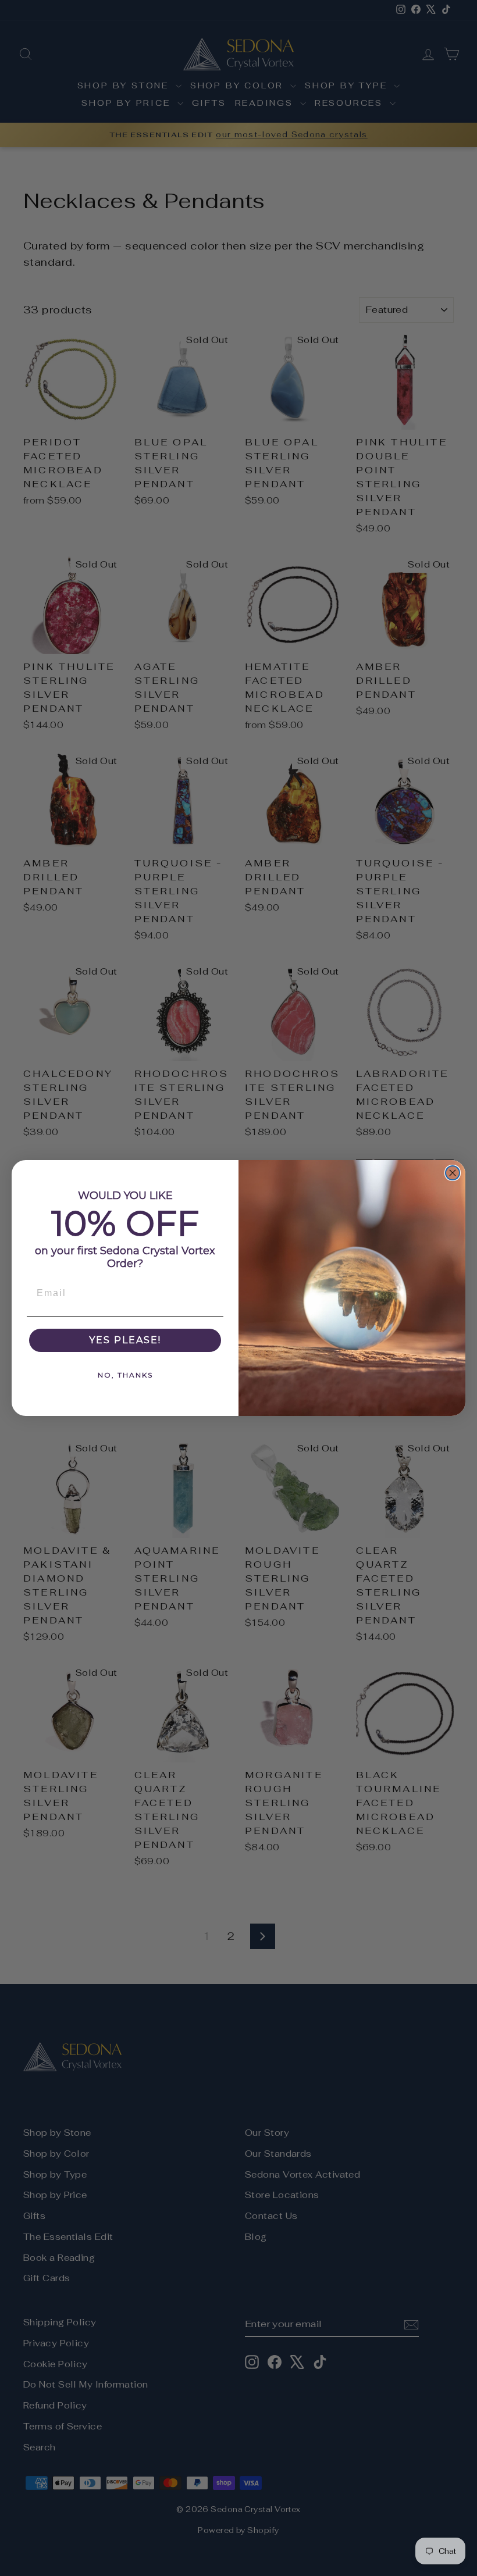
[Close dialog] (453, 1173)
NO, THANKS (125, 1375)
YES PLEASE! (125, 1340)
